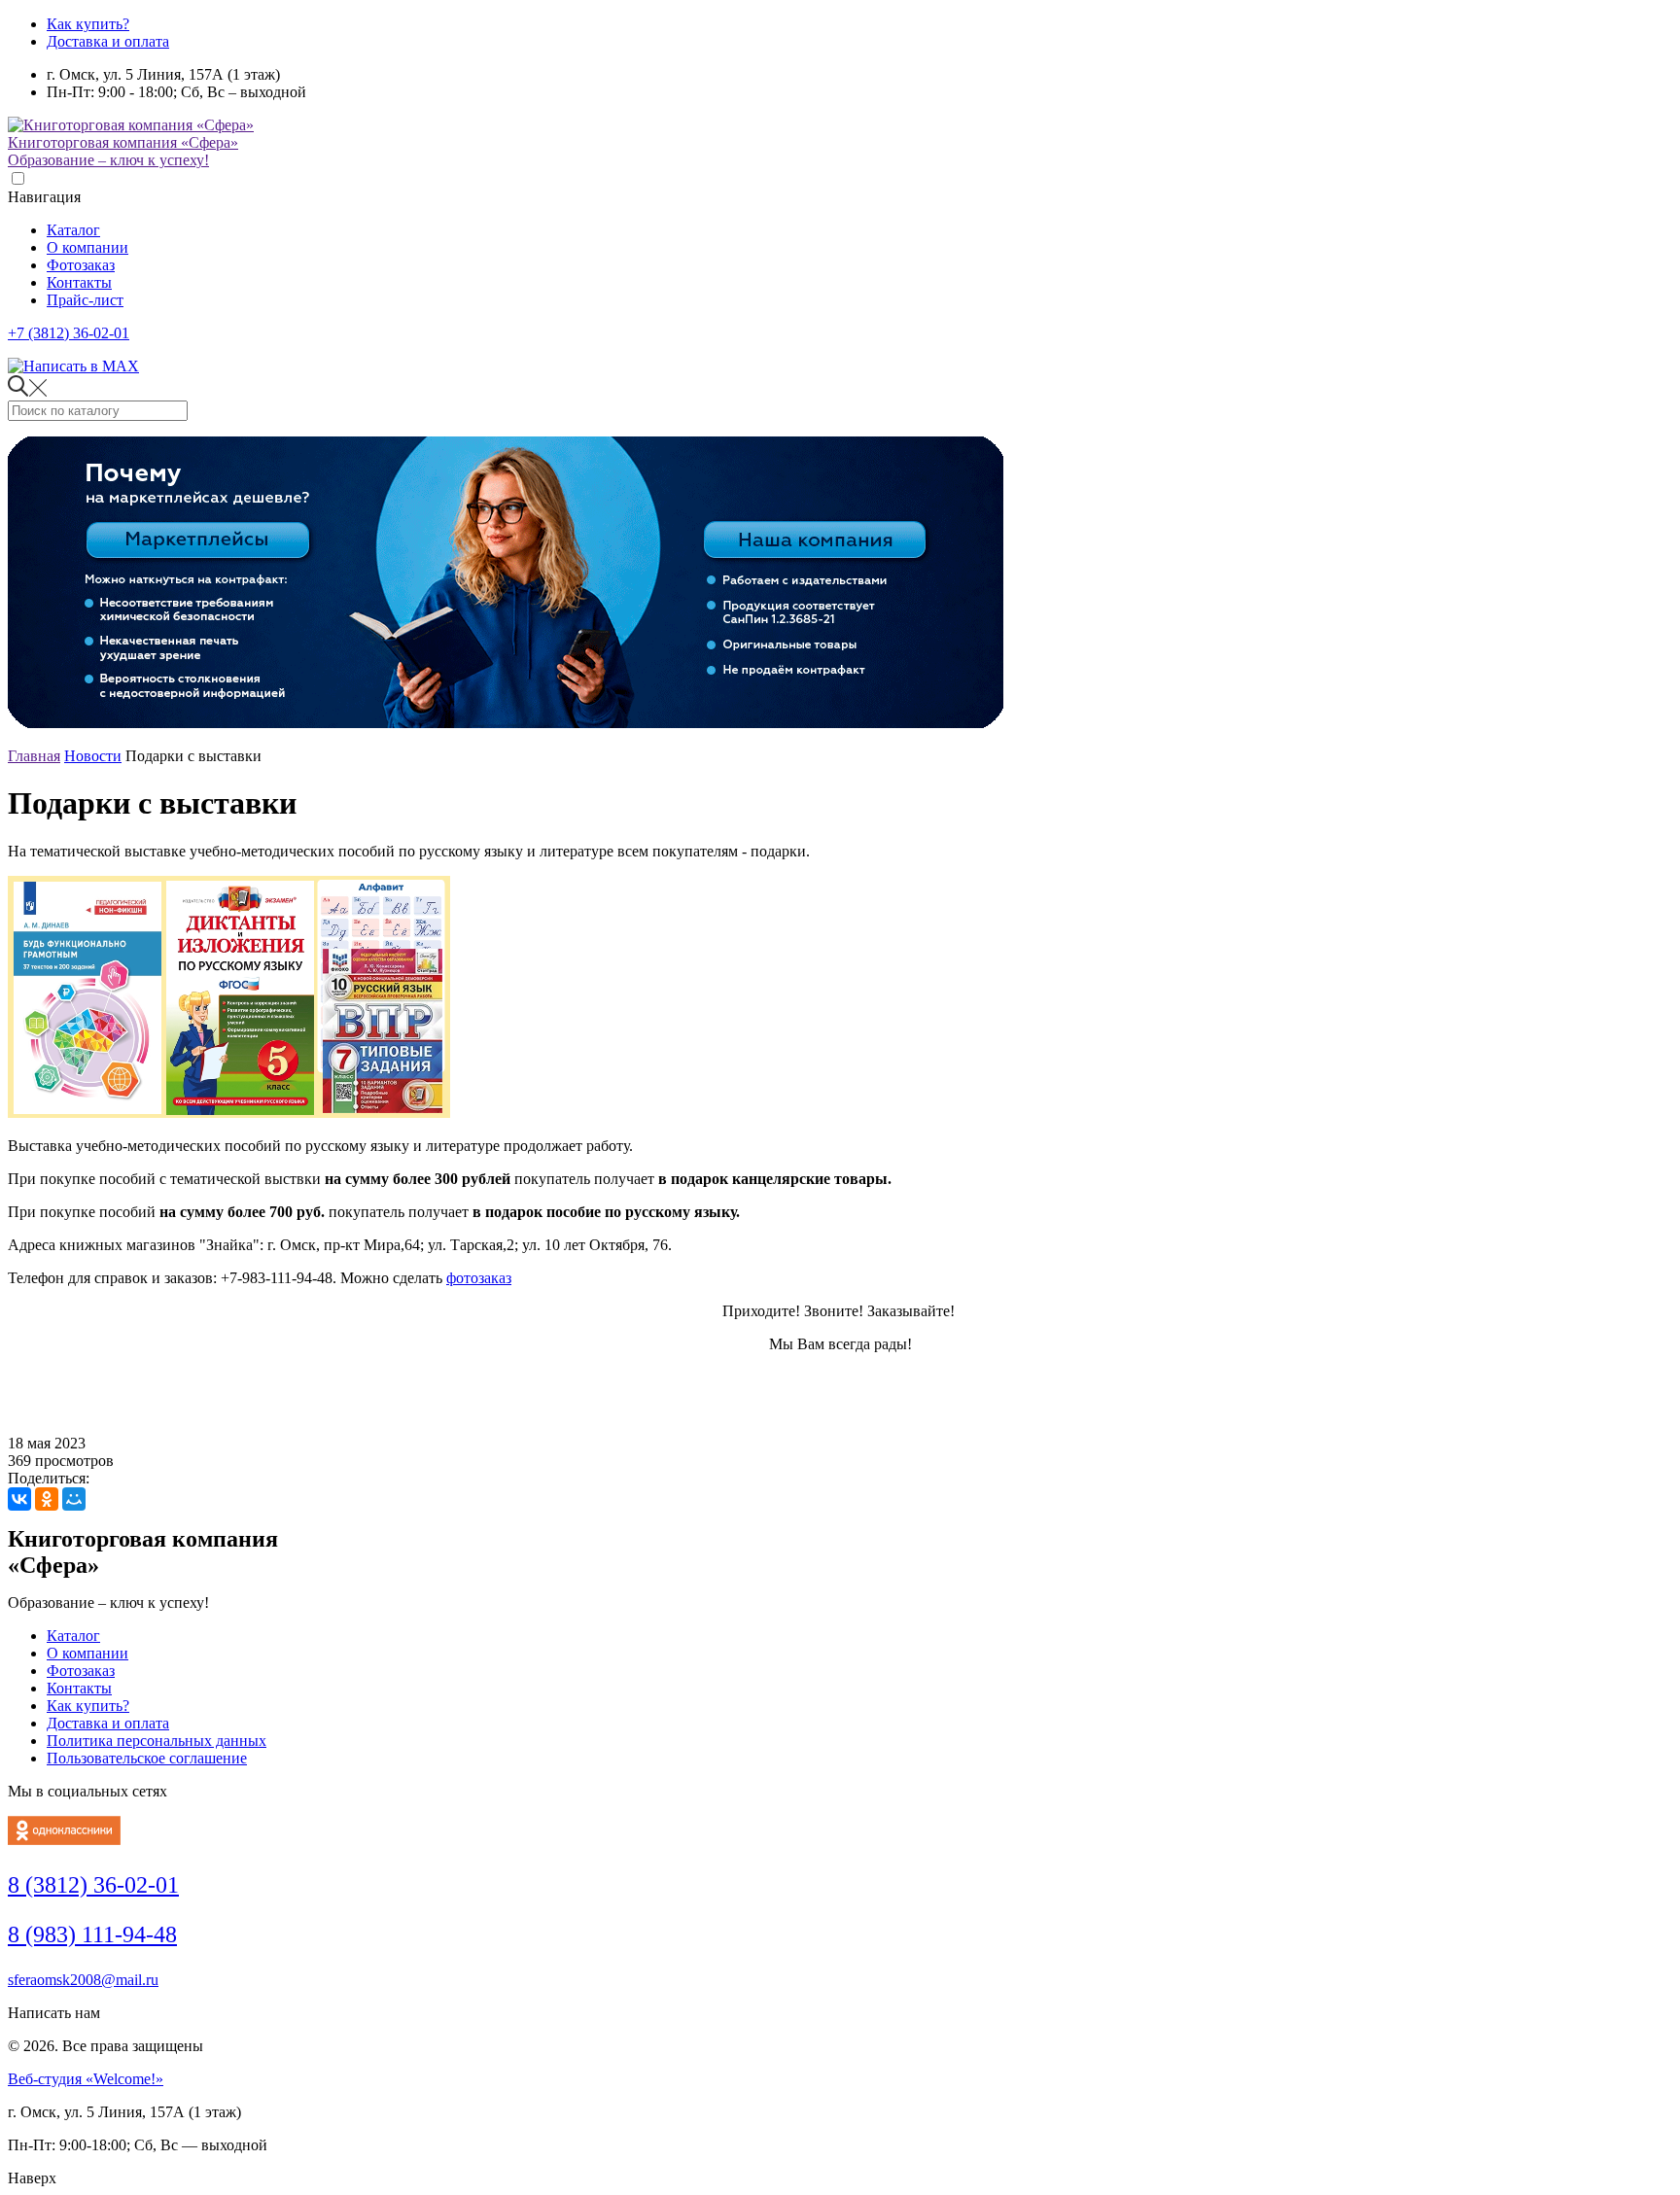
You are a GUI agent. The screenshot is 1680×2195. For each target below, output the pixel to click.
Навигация (44, 197)
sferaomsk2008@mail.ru (83, 1980)
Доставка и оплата (108, 41)
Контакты (79, 282)
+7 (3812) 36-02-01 (69, 333)
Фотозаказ (81, 265)
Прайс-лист (85, 300)
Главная (34, 756)
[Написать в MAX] (73, 366)
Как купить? (88, 24)
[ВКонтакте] (19, 1499)
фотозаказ (479, 1278)
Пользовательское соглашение (147, 1758)
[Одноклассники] (47, 1499)
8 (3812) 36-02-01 (93, 1885)
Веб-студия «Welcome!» (86, 2079)
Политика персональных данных (157, 1741)
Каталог (73, 230)
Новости (93, 756)
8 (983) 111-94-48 (92, 1934)
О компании (87, 247)
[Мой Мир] (74, 1499)
